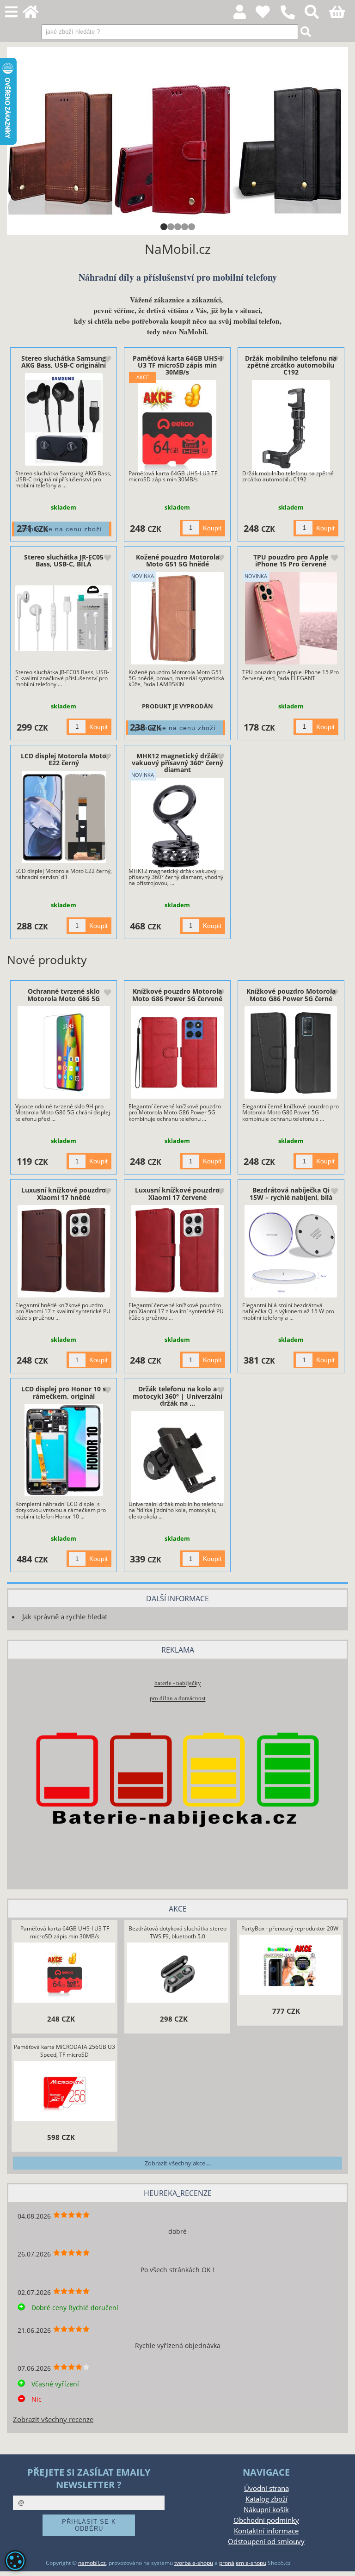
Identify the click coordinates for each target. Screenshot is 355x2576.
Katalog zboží (266, 2499)
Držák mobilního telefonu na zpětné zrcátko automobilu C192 (291, 365)
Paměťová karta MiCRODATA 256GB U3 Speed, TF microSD (64, 2051)
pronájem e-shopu (243, 2563)
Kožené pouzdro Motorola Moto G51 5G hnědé (177, 560)
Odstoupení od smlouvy (266, 2542)
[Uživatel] (268, 15)
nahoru (341, 2562)
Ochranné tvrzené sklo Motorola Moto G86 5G (64, 995)
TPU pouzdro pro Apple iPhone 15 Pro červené (291, 560)
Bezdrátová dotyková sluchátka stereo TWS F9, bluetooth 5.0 (177, 1932)
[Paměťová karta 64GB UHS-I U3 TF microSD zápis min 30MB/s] (177, 426)
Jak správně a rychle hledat (65, 1617)
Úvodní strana (266, 2488)
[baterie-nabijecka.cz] (177, 1864)
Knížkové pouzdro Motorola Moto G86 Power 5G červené (177, 995)
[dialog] (15, 2561)
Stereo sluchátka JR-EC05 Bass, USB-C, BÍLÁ (64, 560)
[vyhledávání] (317, 15)
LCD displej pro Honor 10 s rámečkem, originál (64, 1392)
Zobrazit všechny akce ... (178, 2163)
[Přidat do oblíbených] (107, 360)
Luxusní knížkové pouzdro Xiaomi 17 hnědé (64, 1193)
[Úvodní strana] (36, 15)
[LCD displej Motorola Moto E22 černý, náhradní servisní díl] (64, 817)
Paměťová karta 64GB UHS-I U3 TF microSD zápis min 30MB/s (177, 365)
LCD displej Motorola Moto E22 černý (64, 759)
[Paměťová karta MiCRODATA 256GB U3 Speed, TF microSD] (65, 2092)
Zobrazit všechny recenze (53, 2419)
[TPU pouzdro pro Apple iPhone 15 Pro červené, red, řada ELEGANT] (291, 618)
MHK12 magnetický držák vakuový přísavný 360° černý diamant (177, 763)
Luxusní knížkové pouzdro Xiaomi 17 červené (177, 1193)
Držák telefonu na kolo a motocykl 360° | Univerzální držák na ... (177, 1396)
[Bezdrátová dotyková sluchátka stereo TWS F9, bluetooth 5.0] (177, 1974)
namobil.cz (92, 2563)
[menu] (11, 12)
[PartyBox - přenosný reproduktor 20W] (290, 1966)
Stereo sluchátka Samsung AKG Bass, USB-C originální (64, 362)
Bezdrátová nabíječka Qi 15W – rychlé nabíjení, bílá (291, 1193)
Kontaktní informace (266, 2531)
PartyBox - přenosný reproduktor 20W (290, 1928)
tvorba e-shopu (194, 2563)
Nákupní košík (266, 2510)
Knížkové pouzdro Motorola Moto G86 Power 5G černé (291, 995)
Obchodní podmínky (266, 2520)
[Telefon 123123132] (292, 20)
